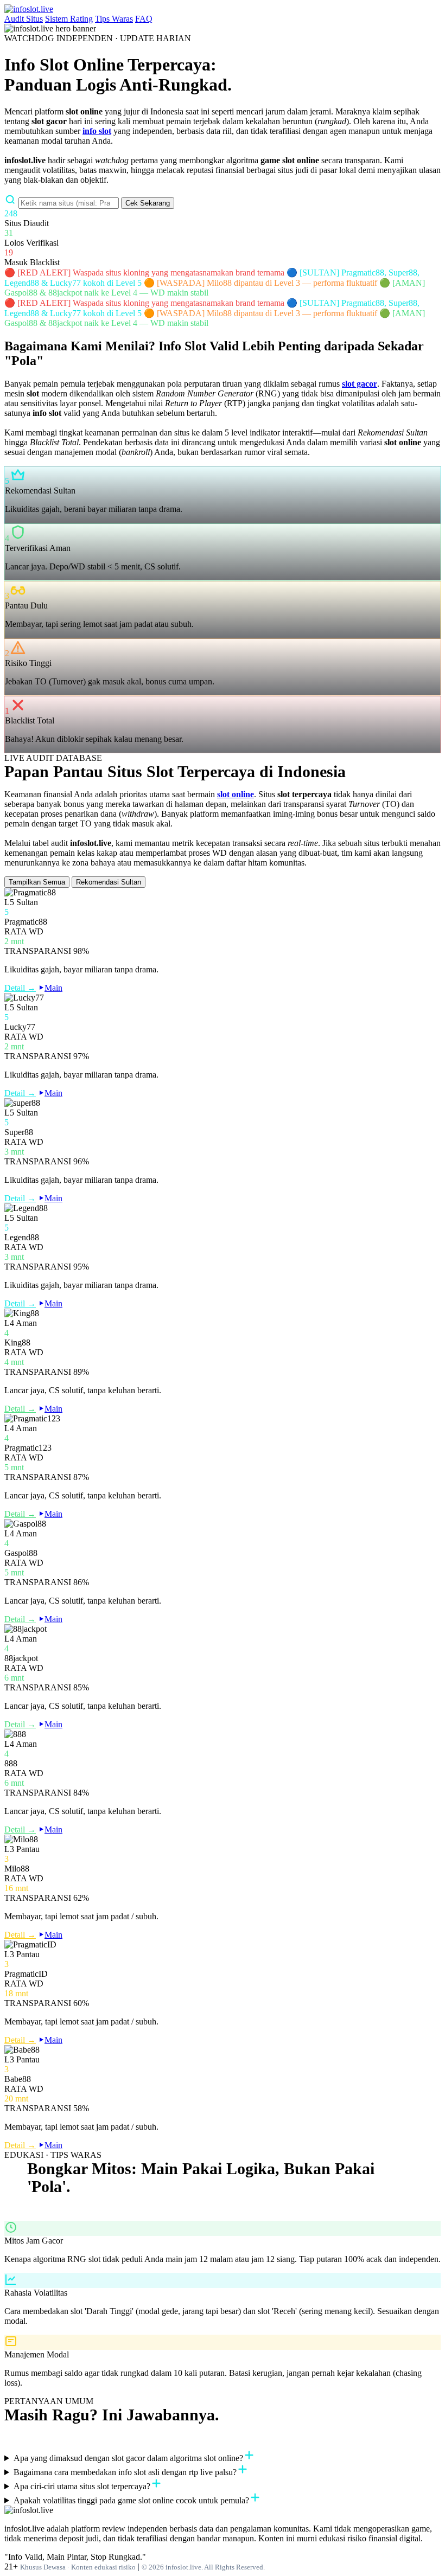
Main (53, 988)
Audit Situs (24, 19)
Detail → (20, 988)
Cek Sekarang (148, 203)
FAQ (144, 19)
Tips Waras (114, 19)
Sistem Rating (69, 19)
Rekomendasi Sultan (109, 882)
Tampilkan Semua (37, 882)
